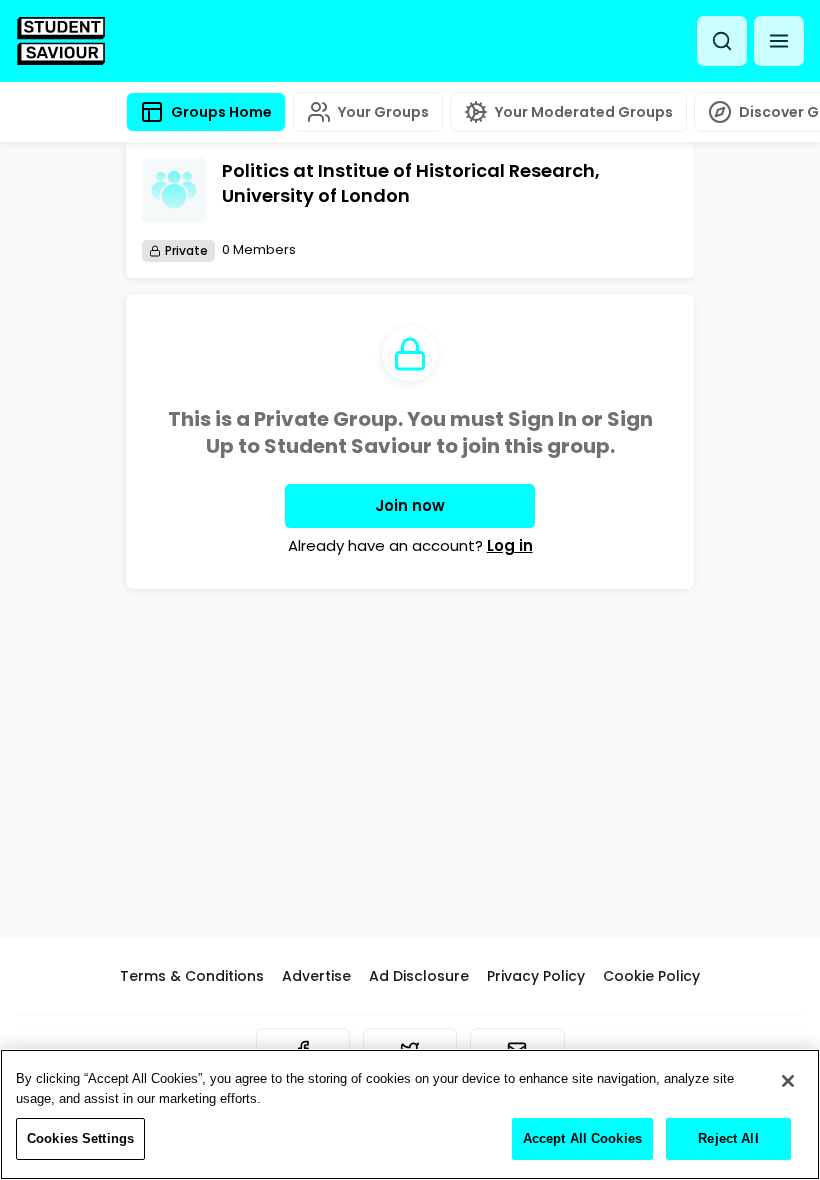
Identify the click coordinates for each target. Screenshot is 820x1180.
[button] (779, 41)
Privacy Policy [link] (536, 976)
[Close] (788, 1081)
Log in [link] (510, 545)
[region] (410, 1114)
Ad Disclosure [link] (419, 976)
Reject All (728, 1138)
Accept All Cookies (582, 1138)
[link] (61, 41)
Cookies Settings (80, 1138)
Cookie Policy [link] (651, 976)
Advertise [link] (316, 976)
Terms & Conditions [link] (192, 976)
